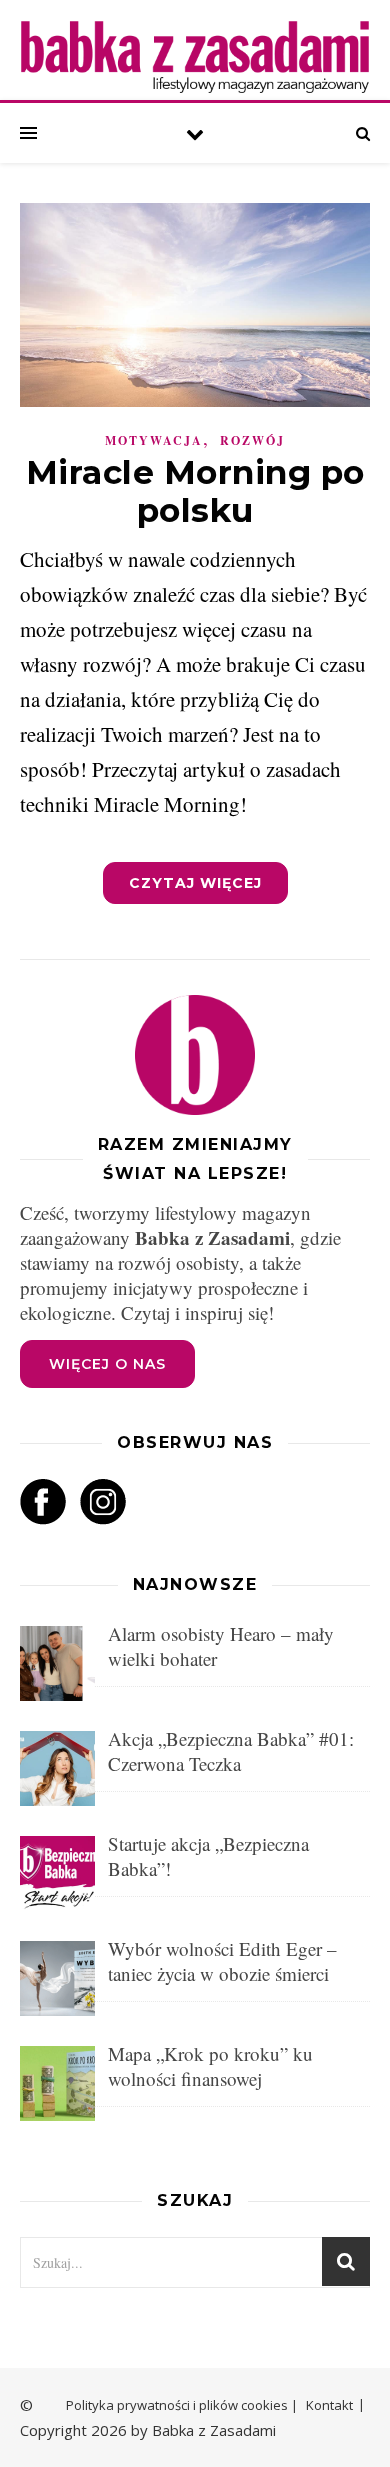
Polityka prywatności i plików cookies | (182, 2405)
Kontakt (329, 2405)
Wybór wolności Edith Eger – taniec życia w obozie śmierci (222, 1961)
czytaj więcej (195, 883)
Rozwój (252, 440)
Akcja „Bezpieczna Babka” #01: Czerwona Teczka (231, 1751)
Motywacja (154, 440)
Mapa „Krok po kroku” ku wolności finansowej (210, 2066)
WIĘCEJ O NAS (107, 1364)
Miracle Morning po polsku (195, 491)
